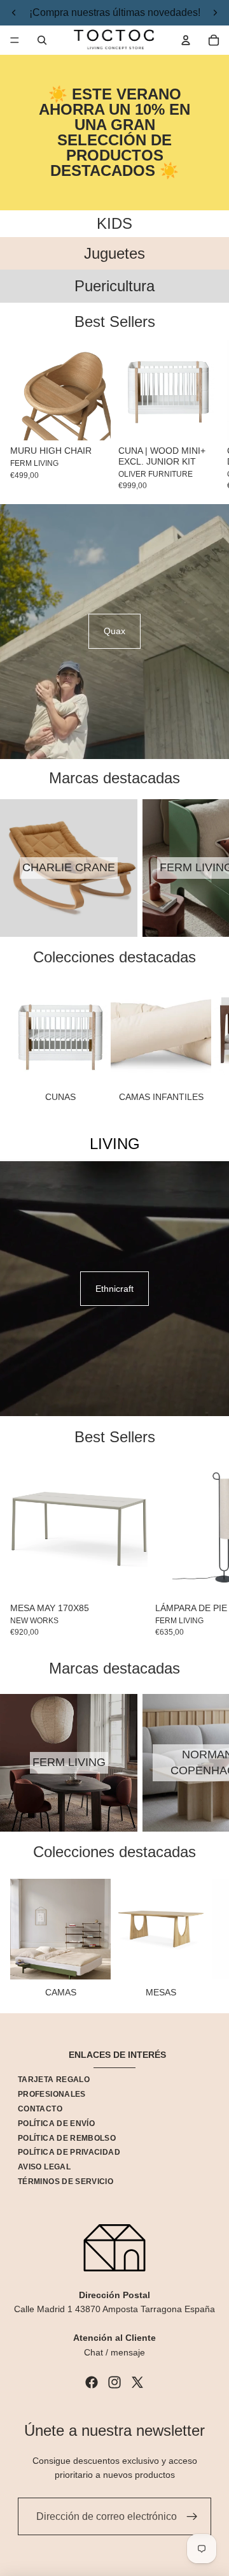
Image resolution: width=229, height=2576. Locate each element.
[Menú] (15, 40)
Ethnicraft (114, 1289)
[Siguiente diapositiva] (204, 415)
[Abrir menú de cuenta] (186, 40)
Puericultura (114, 286)
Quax (114, 631)
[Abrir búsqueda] (42, 40)
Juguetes (114, 253)
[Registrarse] (192, 2517)
